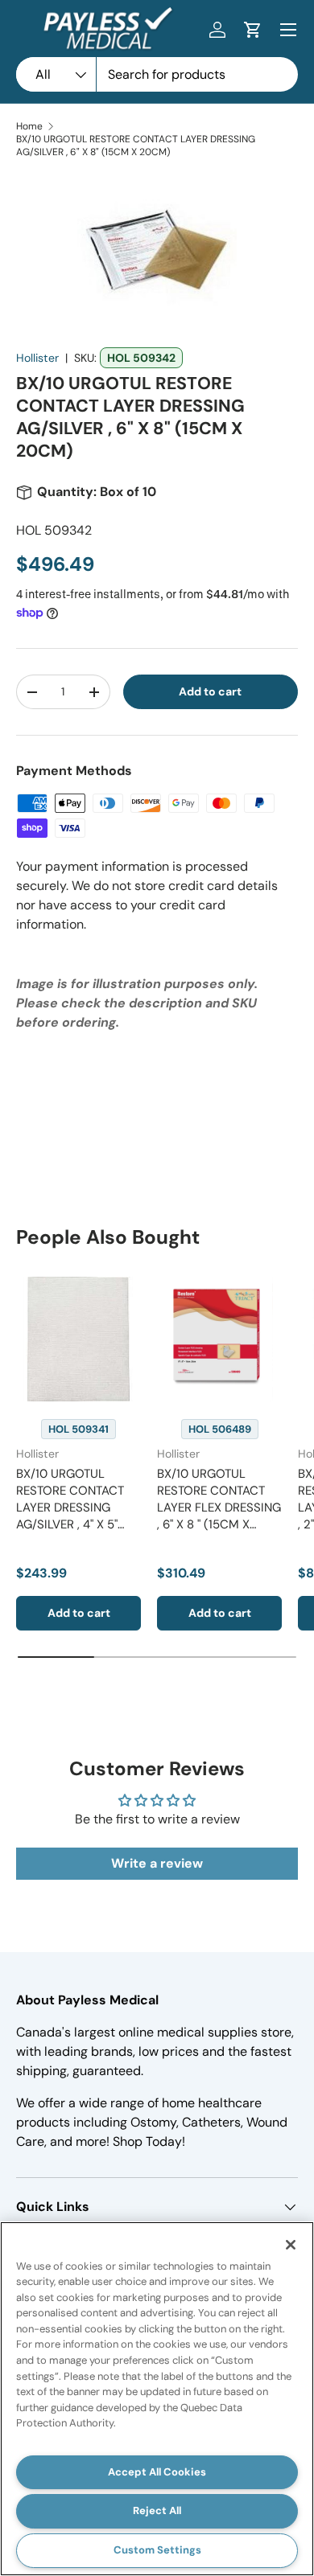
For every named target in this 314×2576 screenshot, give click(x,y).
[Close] (291, 2245)
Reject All (157, 2510)
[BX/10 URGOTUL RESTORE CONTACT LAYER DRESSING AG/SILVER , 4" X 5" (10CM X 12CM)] (78, 1339)
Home (29, 126)
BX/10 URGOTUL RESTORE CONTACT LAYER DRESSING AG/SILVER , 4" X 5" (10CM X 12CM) (70, 1507)
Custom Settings (157, 2550)
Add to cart (210, 691)
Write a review (157, 1863)
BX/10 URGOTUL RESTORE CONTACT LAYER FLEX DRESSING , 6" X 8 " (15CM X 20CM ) (219, 1507)
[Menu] (288, 30)
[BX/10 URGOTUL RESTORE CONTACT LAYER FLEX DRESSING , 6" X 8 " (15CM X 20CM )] (219, 1339)
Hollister (37, 358)
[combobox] (157, 74)
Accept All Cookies (157, 2472)
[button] (253, 30)
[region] (157, 2399)
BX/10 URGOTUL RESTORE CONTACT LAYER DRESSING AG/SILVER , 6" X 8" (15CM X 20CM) (136, 146)
